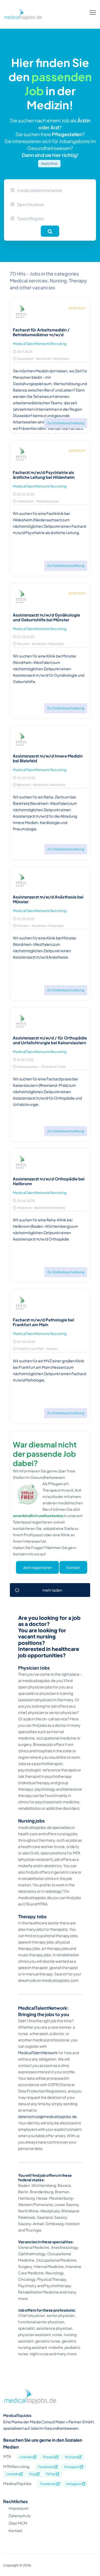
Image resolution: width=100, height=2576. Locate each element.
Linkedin (26, 2457)
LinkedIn (13, 2474)
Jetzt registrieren (37, 1567)
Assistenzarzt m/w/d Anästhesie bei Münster (48, 899)
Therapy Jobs (32, 1917)
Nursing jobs (31, 1821)
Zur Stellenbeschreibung (66, 423)
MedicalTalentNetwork (38, 2053)
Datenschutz (19, 2516)
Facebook (46, 2467)
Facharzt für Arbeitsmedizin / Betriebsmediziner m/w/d (41, 332)
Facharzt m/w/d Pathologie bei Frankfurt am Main (43, 1322)
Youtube (71, 2457)
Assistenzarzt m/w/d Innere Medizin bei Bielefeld (48, 758)
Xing (33, 2474)
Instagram (72, 2467)
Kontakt (73, 1567)
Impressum (19, 2508)
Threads (49, 2457)
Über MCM (18, 2523)
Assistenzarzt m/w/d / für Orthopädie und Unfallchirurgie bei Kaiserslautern (50, 1040)
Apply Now (49, 163)
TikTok (51, 2474)
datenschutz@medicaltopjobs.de (47, 2116)
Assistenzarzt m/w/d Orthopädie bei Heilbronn (49, 1181)
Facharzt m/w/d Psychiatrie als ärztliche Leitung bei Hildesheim (44, 475)
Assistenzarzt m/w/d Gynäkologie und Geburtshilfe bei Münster (46, 617)
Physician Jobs (34, 1668)
